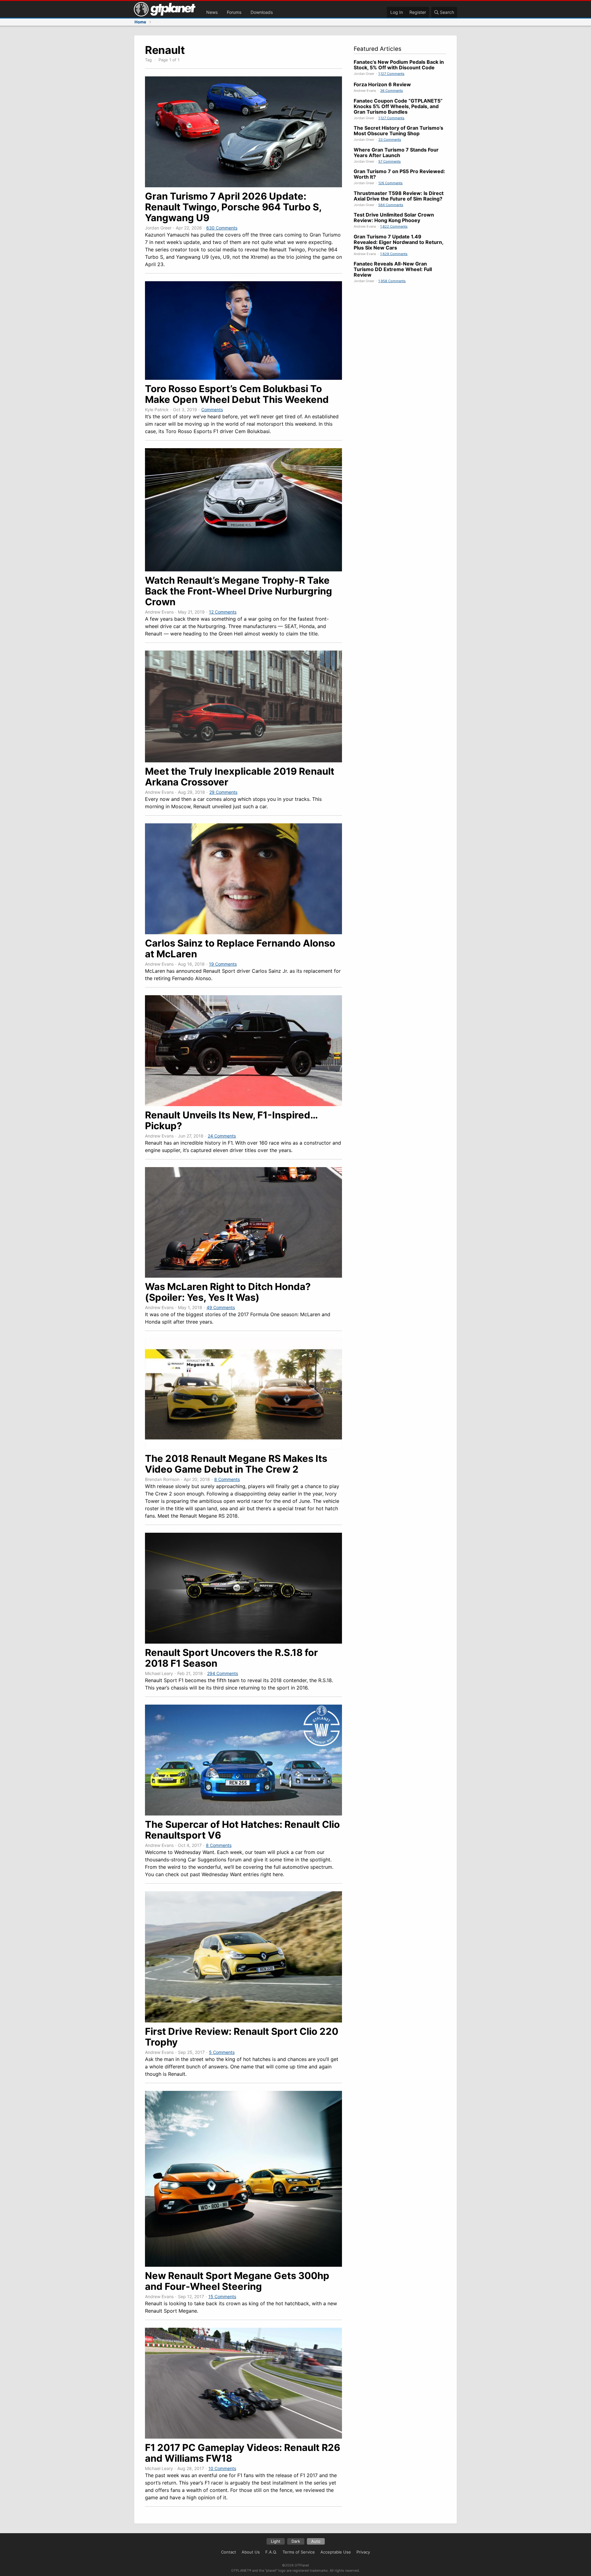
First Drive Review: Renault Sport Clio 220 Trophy (242, 2037)
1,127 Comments (391, 74)
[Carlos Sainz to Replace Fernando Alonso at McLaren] (243, 932)
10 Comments (222, 2468)
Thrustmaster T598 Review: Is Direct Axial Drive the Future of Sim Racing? (399, 196)
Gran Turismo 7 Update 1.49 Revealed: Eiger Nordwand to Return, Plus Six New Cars (398, 242)
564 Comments (391, 205)
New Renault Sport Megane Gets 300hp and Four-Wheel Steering (237, 2281)
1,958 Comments (392, 281)
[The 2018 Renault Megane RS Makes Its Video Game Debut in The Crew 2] (243, 1448)
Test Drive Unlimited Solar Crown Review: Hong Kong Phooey (394, 217)
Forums (234, 12)
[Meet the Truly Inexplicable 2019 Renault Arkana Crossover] (243, 761)
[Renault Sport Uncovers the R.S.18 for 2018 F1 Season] (243, 1642)
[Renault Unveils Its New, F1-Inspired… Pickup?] (243, 1104)
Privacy (363, 2552)
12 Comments (223, 612)
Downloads (262, 12)
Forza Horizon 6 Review (382, 84)
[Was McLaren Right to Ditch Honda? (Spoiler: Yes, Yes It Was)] (243, 1276)
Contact (229, 2552)
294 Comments (223, 1673)
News (212, 12)
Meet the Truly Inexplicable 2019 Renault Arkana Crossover (240, 777)
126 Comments (390, 183)
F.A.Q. (271, 2552)
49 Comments (221, 1307)
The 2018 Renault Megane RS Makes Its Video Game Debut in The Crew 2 (236, 1464)
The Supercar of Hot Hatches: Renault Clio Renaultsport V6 (242, 1830)
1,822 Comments (394, 226)
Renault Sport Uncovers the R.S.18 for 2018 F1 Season (231, 1658)
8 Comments (227, 1479)
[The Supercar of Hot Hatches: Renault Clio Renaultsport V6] (243, 1814)
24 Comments (222, 1136)
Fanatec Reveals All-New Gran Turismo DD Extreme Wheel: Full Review (393, 269)
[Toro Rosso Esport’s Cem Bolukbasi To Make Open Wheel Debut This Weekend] (243, 378)
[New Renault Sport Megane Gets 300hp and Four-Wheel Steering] (243, 2265)
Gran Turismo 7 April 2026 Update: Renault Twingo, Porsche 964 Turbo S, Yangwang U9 (233, 207)
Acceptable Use (336, 2552)
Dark (296, 2541)
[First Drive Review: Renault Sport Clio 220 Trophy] (243, 2021)
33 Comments (390, 140)
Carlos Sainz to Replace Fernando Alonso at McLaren (240, 948)
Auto (316, 2541)
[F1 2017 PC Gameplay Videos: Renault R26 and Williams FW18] (243, 2437)
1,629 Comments (394, 254)
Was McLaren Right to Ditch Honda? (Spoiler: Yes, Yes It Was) (228, 1292)
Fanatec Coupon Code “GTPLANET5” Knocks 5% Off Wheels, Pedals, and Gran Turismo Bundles (398, 106)
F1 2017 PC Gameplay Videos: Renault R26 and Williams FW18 (243, 2453)
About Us (251, 2552)
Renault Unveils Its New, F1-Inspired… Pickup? (231, 1120)
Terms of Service (299, 2552)
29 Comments (223, 792)
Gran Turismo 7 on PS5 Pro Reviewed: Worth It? (399, 174)
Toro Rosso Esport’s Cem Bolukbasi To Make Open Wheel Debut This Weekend (237, 394)
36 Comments (392, 91)
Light (276, 2541)
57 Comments (390, 161)
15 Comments (222, 2296)
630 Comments (222, 228)
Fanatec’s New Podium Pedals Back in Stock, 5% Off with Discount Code (399, 65)
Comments (212, 410)
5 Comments (222, 2052)
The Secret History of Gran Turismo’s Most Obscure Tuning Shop (398, 131)
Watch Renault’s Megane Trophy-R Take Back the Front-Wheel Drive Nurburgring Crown (239, 591)
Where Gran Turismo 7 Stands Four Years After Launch (396, 152)
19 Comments (223, 964)
